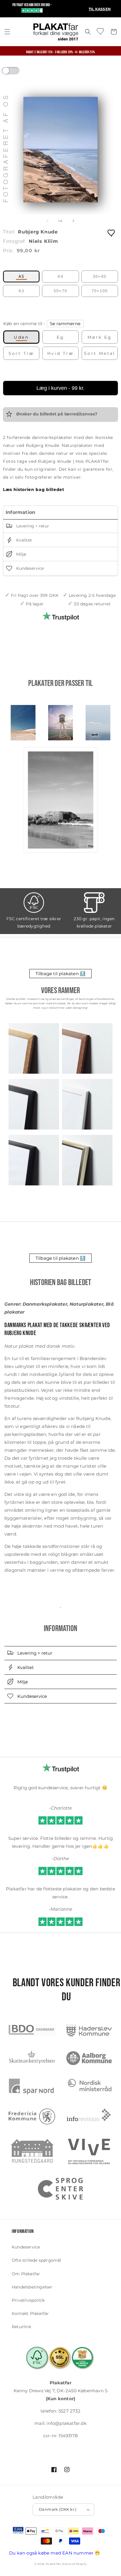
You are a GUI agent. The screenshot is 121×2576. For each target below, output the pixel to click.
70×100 (100, 291)
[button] (7, 32)
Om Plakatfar (26, 2274)
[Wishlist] (101, 31)
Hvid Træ (60, 353)
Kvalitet (23, 540)
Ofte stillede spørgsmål (37, 2260)
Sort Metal (100, 353)
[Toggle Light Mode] (16, 73)
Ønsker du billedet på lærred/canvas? (56, 414)
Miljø (21, 554)
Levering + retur (32, 526)
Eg (60, 337)
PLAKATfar (53, 2564)
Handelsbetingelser (32, 2287)
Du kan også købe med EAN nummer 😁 (55, 2553)
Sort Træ (21, 353)
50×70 (60, 291)
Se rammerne (65, 324)
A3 (21, 291)
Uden (21, 337)
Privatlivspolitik (28, 2300)
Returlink (21, 2327)
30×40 (100, 277)
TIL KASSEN (100, 9)
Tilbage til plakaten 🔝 (60, 974)
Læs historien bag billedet (34, 490)
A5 (21, 277)
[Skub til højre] (73, 221)
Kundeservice (29, 568)
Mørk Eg (100, 337)
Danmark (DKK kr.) (58, 2509)
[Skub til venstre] (48, 221)
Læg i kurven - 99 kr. (60, 388)
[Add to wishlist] (112, 233)
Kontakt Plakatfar (30, 2313)
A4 (60, 277)
